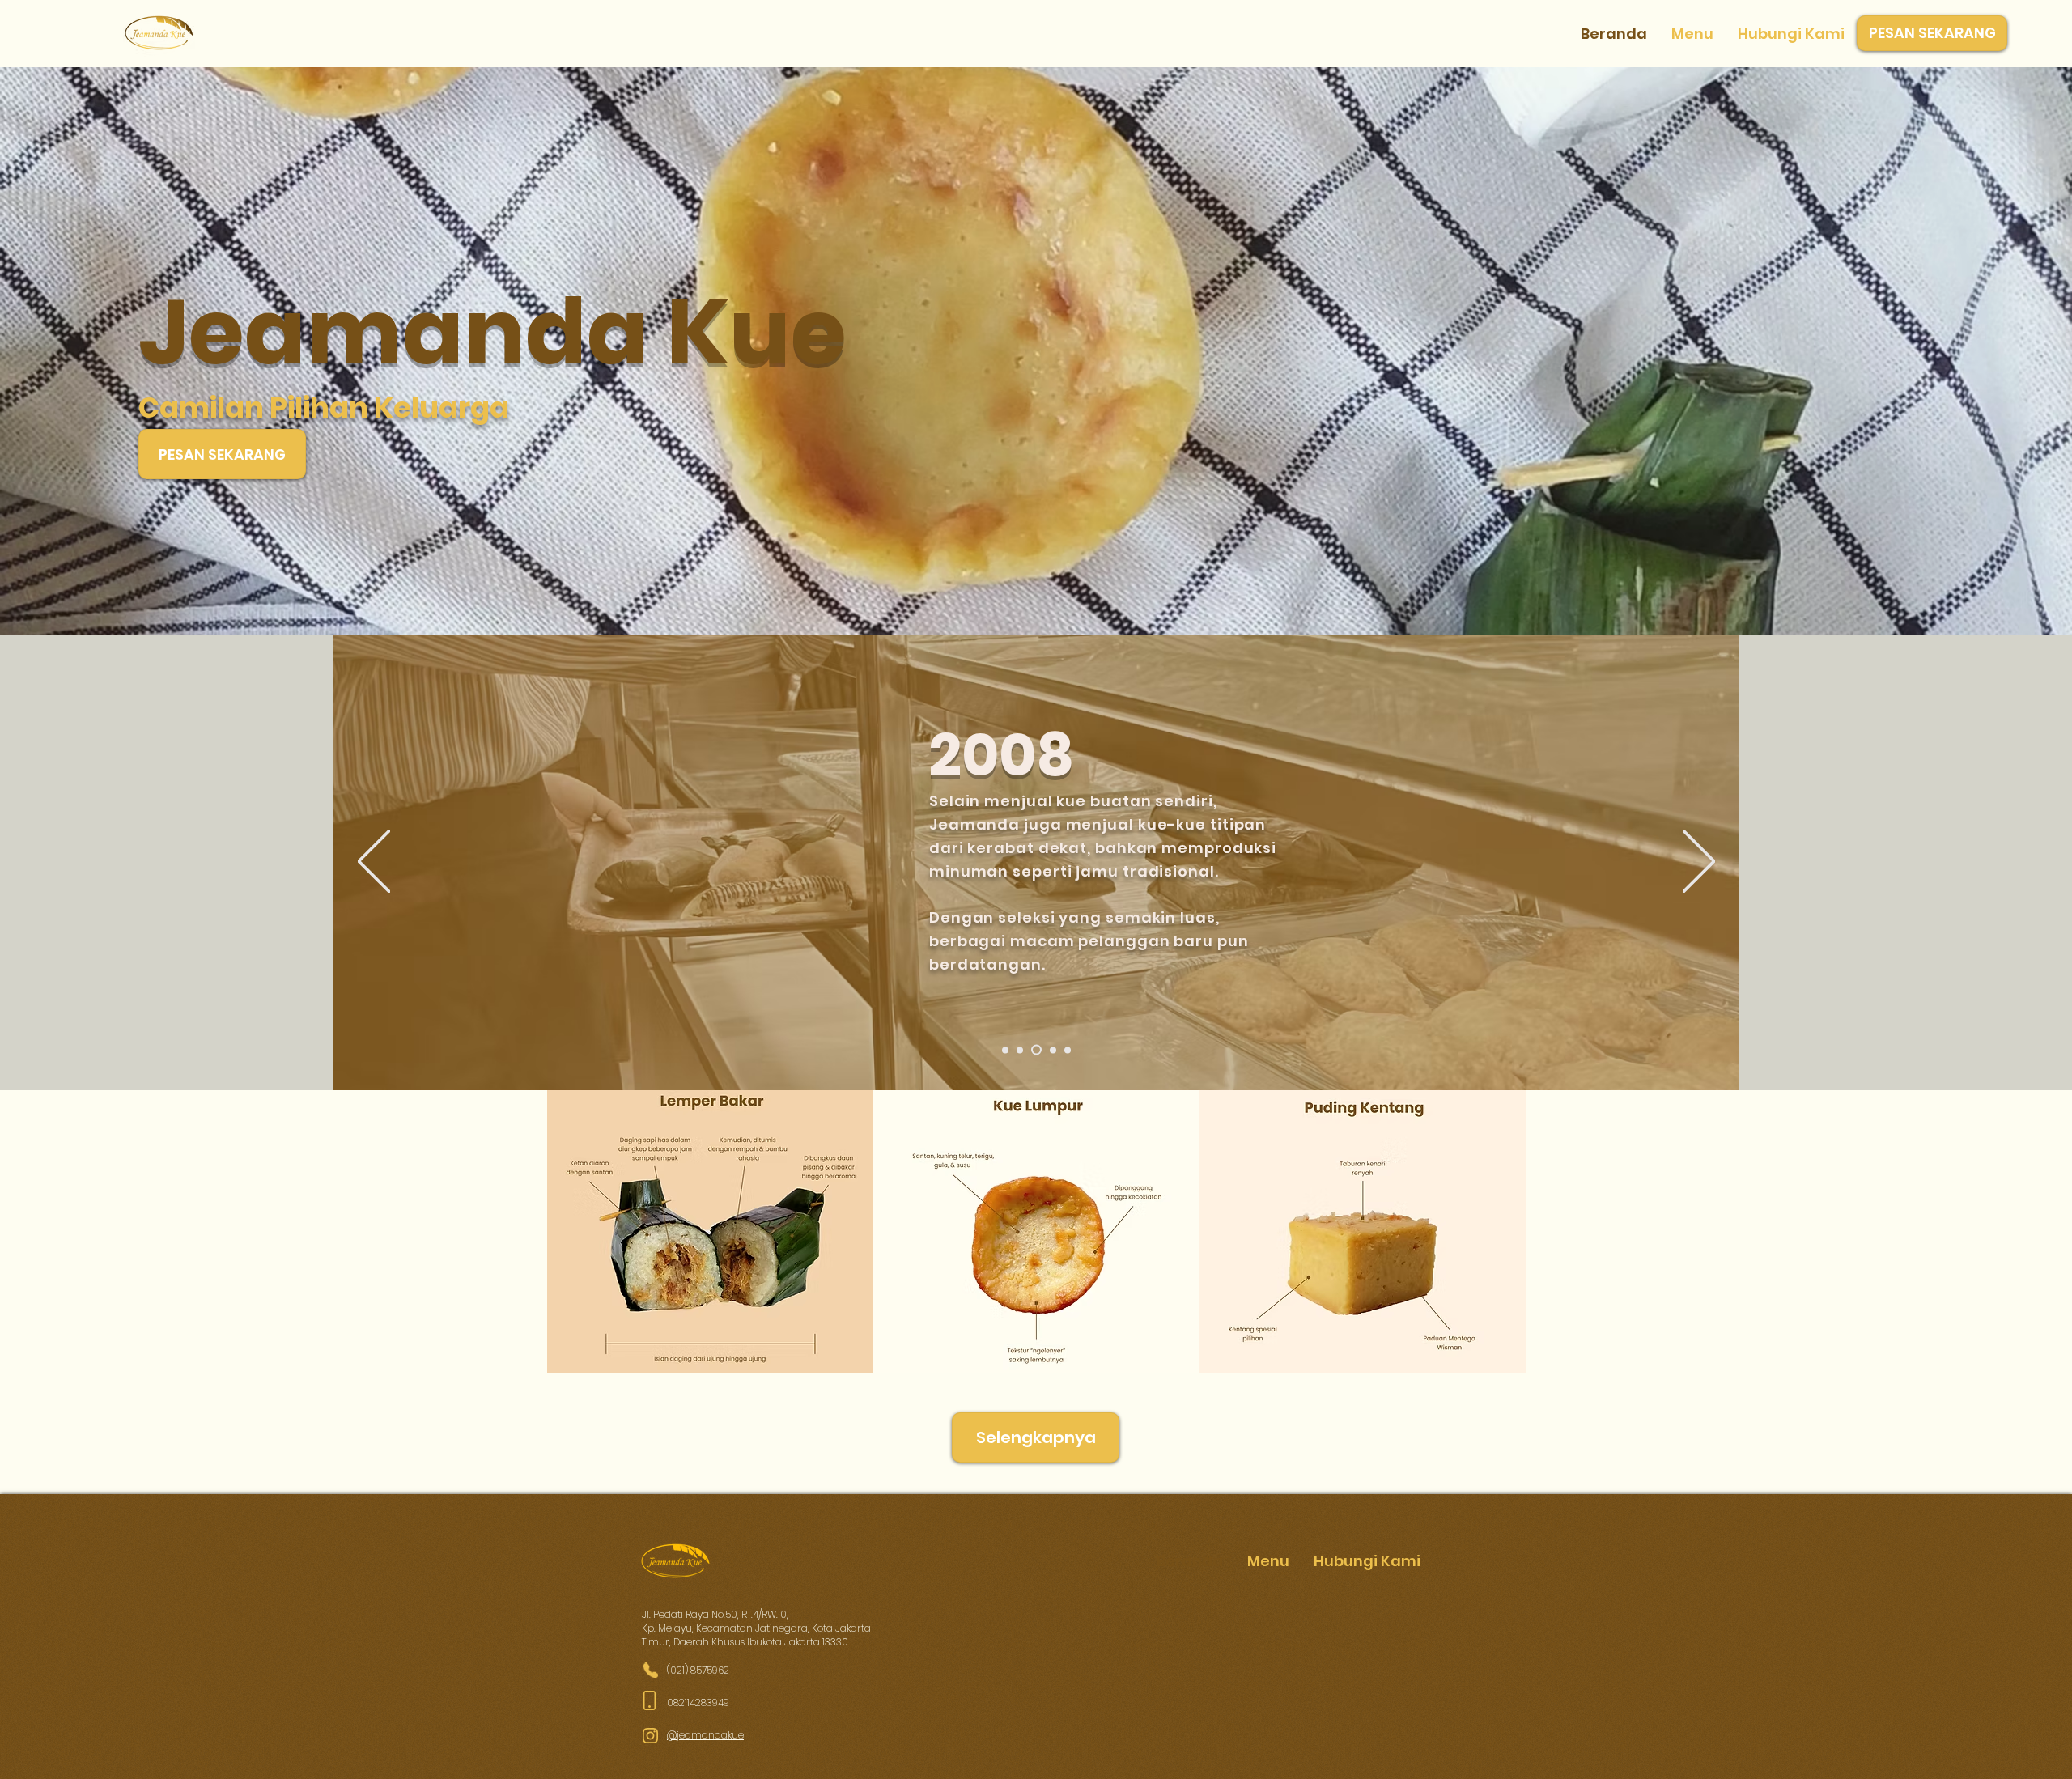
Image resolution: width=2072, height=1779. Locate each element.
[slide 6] (1068, 1050)
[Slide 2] (1020, 1050)
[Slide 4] (1034, 1050)
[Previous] (374, 862)
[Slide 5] (1051, 1050)
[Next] (1699, 862)
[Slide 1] (1005, 1050)
